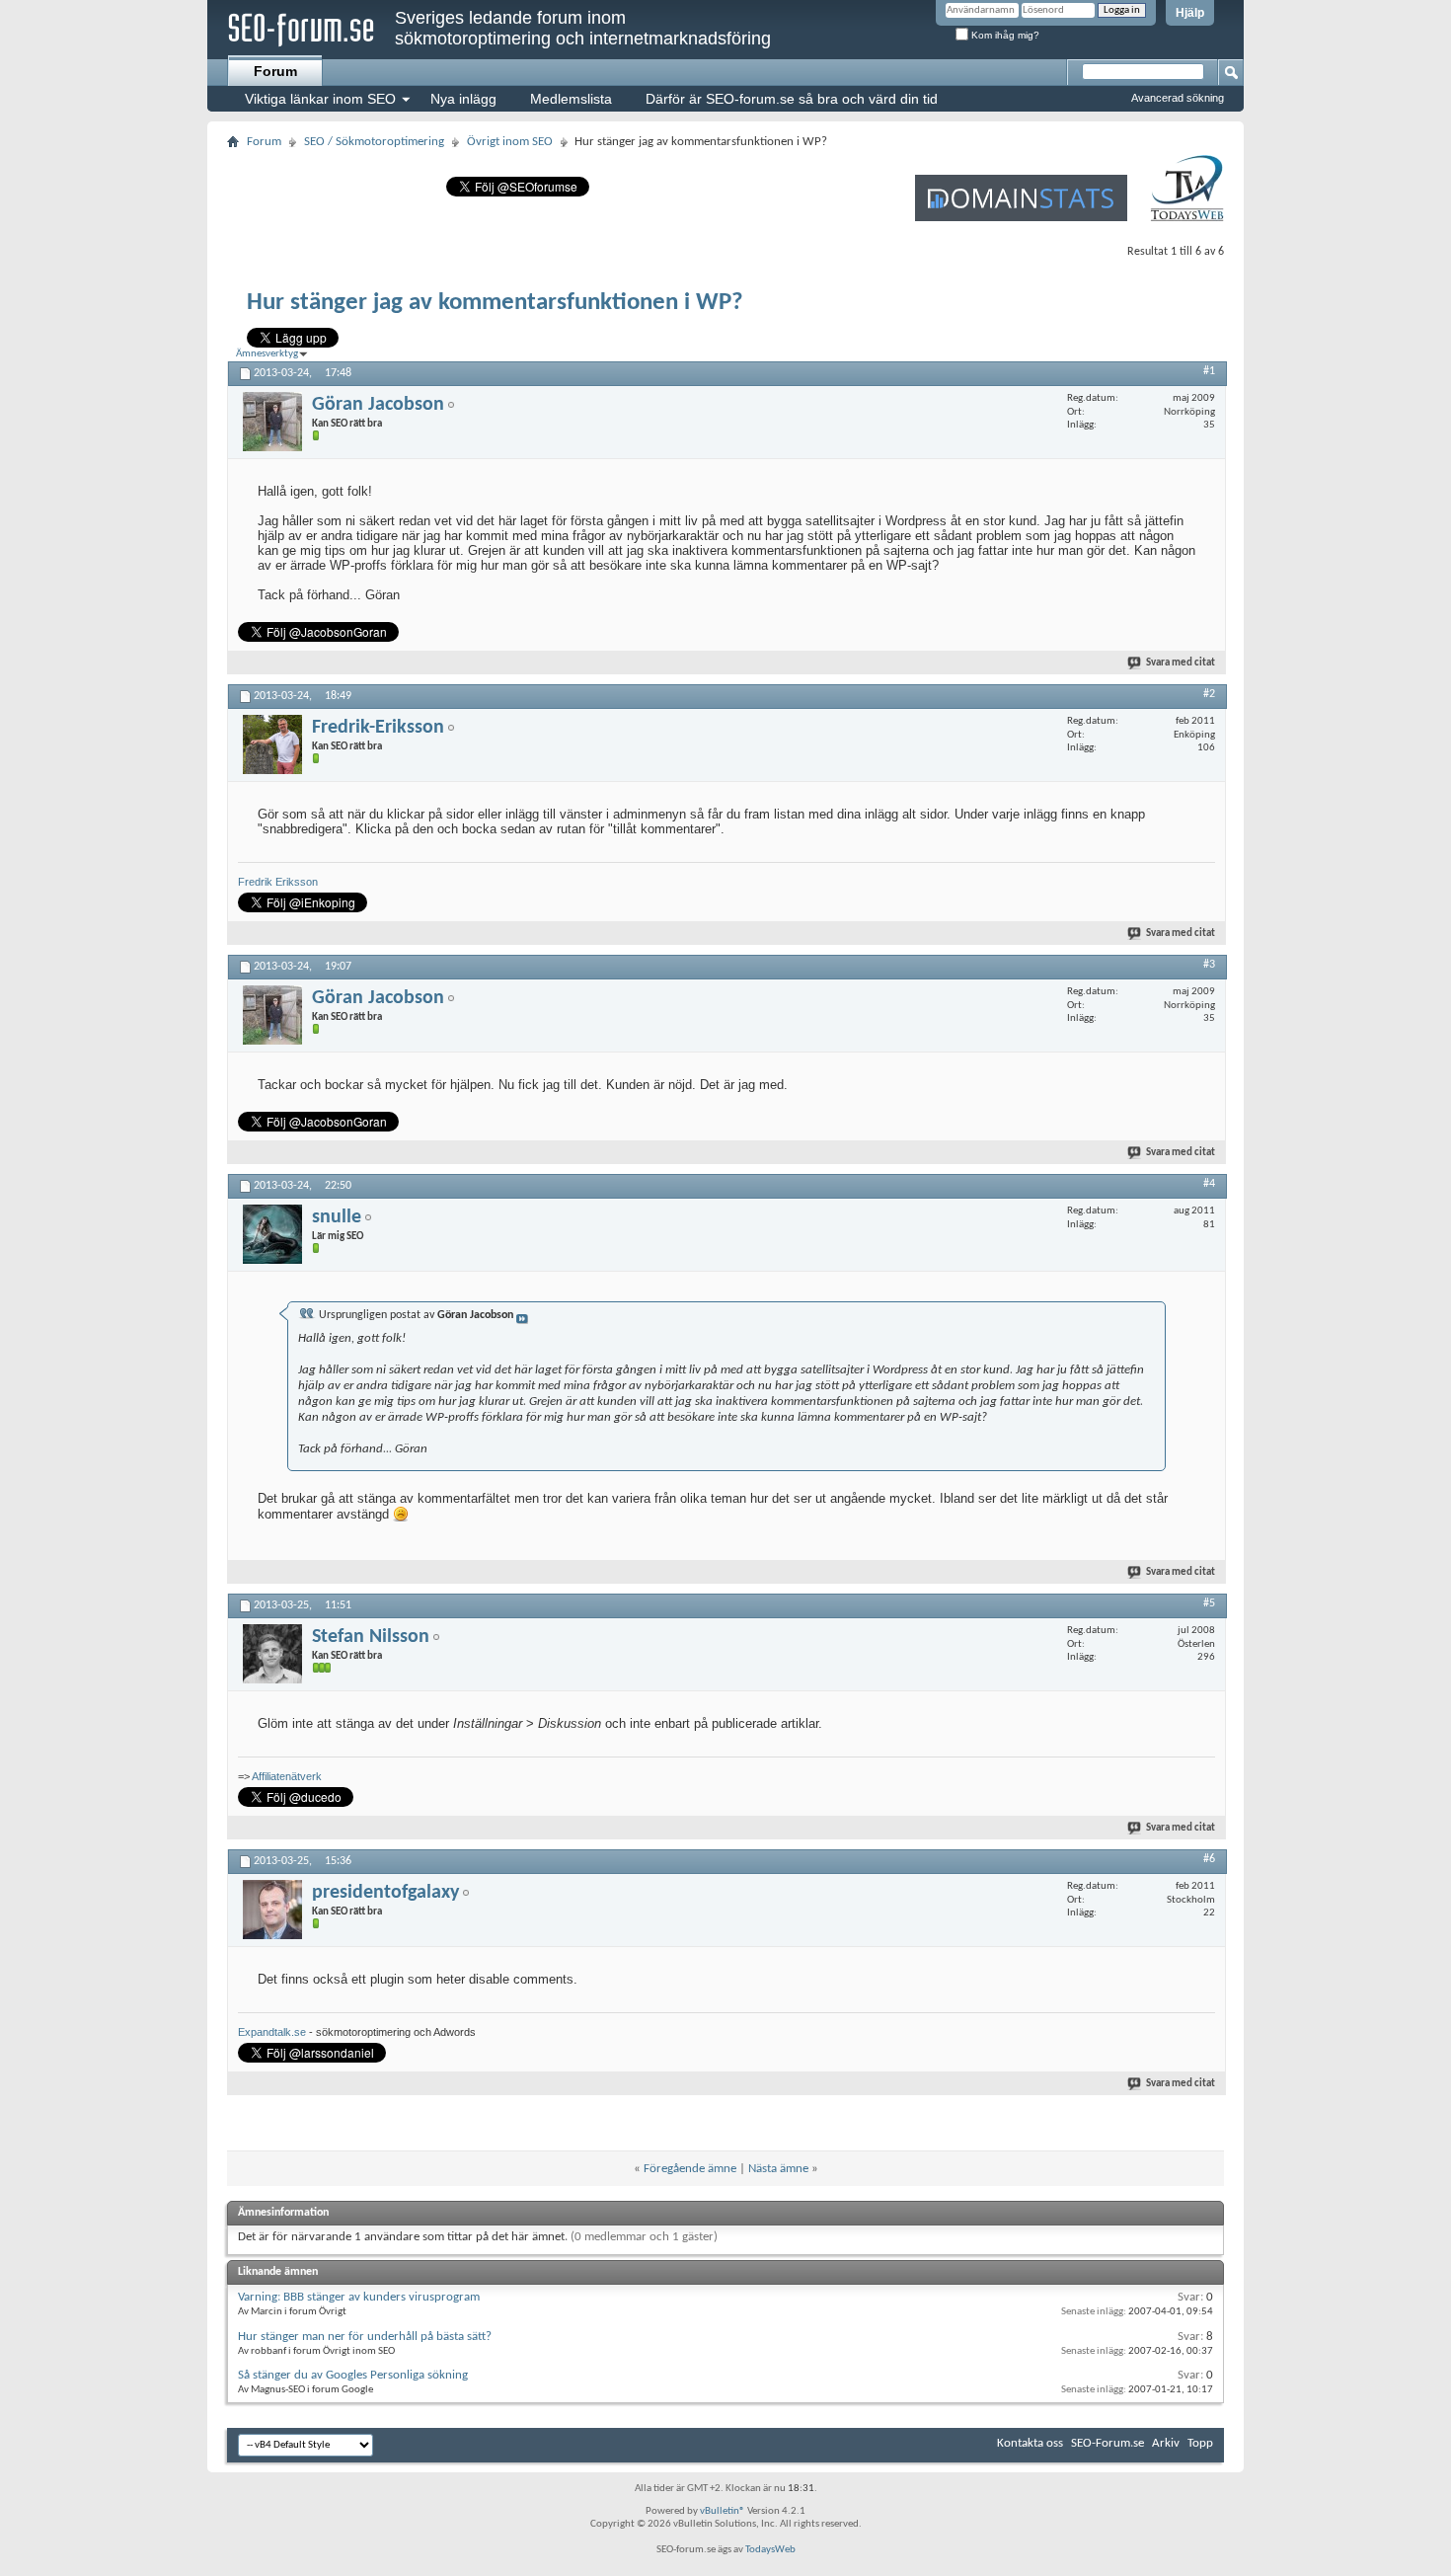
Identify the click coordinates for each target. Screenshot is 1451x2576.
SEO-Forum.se (1107, 2443)
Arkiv (1166, 2443)
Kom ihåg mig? (1004, 35)
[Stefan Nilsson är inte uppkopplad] (272, 1654)
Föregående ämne (690, 2169)
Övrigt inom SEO (510, 142)
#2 (1209, 694)
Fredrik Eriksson (278, 882)
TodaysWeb (770, 2550)
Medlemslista (571, 99)
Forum (275, 71)
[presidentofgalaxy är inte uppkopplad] (272, 1910)
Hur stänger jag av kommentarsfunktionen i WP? (495, 303)
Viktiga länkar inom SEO (320, 99)
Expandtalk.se (272, 2032)
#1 (1209, 371)
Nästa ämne (778, 2169)
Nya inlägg (463, 99)
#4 (1209, 1184)
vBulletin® (723, 2511)
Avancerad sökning (1178, 98)
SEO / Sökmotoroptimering (374, 142)
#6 (1209, 1859)
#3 (1209, 965)
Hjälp (1190, 13)
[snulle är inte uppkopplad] (272, 1234)
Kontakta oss (1030, 2443)
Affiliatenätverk (287, 1776)
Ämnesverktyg (267, 354)
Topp (1200, 2443)
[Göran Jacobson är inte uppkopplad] (272, 422)
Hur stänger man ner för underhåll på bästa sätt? (365, 2337)
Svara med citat (1181, 663)
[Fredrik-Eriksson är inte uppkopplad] (272, 744)
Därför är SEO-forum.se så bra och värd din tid (792, 99)
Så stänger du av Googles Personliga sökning (353, 2375)
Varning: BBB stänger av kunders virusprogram (359, 2297)
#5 (1209, 1603)
